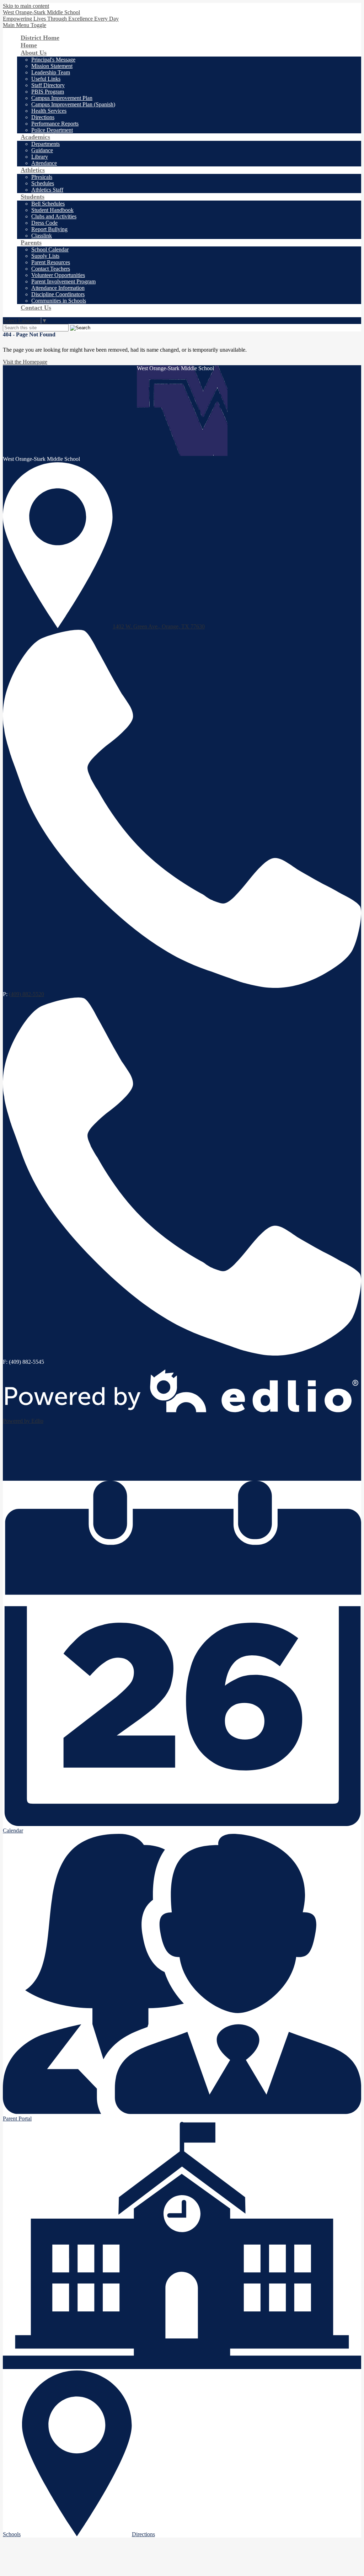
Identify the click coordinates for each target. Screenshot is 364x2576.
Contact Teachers (51, 269)
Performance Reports (55, 124)
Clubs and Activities (54, 216)
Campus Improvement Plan (62, 98)
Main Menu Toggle (25, 25)
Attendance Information (58, 288)
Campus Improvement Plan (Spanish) (73, 104)
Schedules (43, 183)
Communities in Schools (59, 301)
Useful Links (46, 79)
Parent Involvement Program (63, 281)
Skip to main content (26, 6)
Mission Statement (52, 66)
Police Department (52, 130)
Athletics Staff (47, 190)
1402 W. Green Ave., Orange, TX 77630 (159, 626)
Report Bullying (49, 229)
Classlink (42, 236)
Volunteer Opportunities (58, 275)
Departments (45, 144)
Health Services (49, 111)
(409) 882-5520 (26, 994)
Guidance (42, 150)
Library (40, 157)
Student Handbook (52, 210)
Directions (43, 117)
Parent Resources (51, 262)
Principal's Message (53, 60)
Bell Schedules (48, 204)
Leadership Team (51, 72)
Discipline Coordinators (58, 294)
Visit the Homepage (25, 362)
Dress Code (44, 223)
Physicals (42, 177)
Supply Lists (45, 256)
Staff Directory (48, 85)
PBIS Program (48, 92)
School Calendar (50, 249)
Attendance (44, 163)
